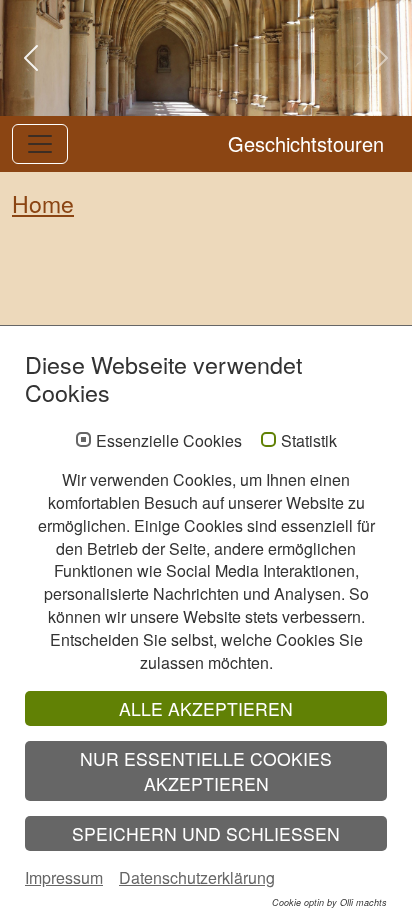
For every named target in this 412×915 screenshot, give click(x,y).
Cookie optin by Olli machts (329, 902)
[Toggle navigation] (40, 144)
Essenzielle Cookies (169, 441)
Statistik (309, 441)
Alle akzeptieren (206, 708)
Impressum (64, 877)
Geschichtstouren (306, 143)
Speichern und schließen (206, 833)
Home (43, 203)
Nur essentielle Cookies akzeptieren (206, 771)
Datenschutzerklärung (197, 877)
